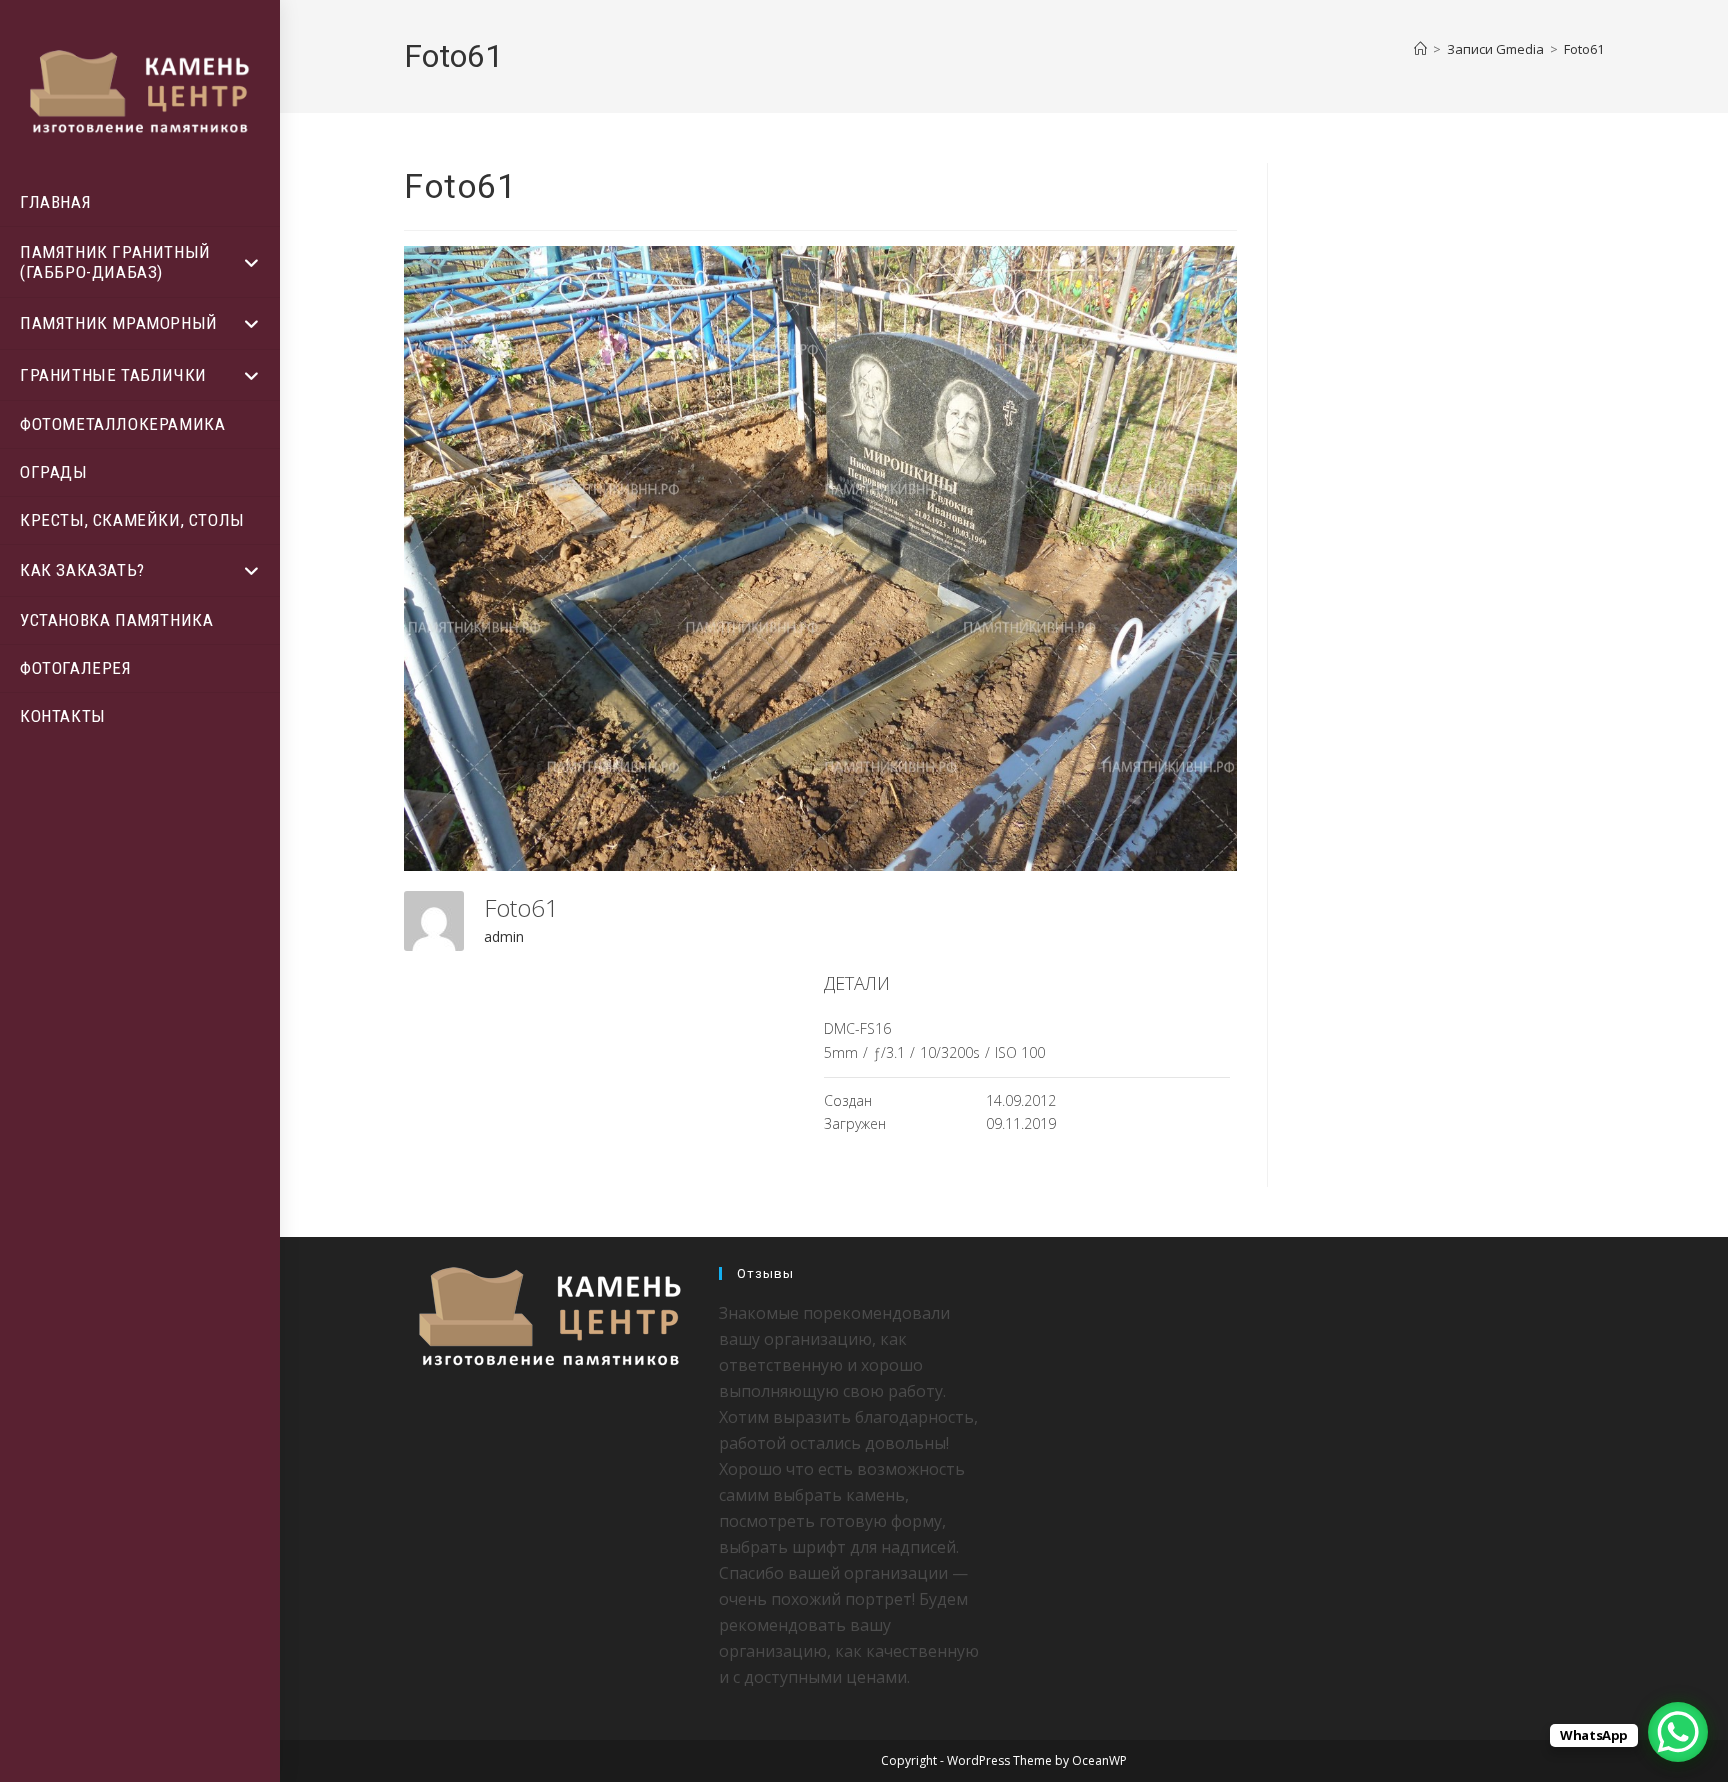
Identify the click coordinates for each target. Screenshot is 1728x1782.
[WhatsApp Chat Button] (1678, 1732)
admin (504, 936)
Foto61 (1584, 49)
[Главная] (1420, 49)
